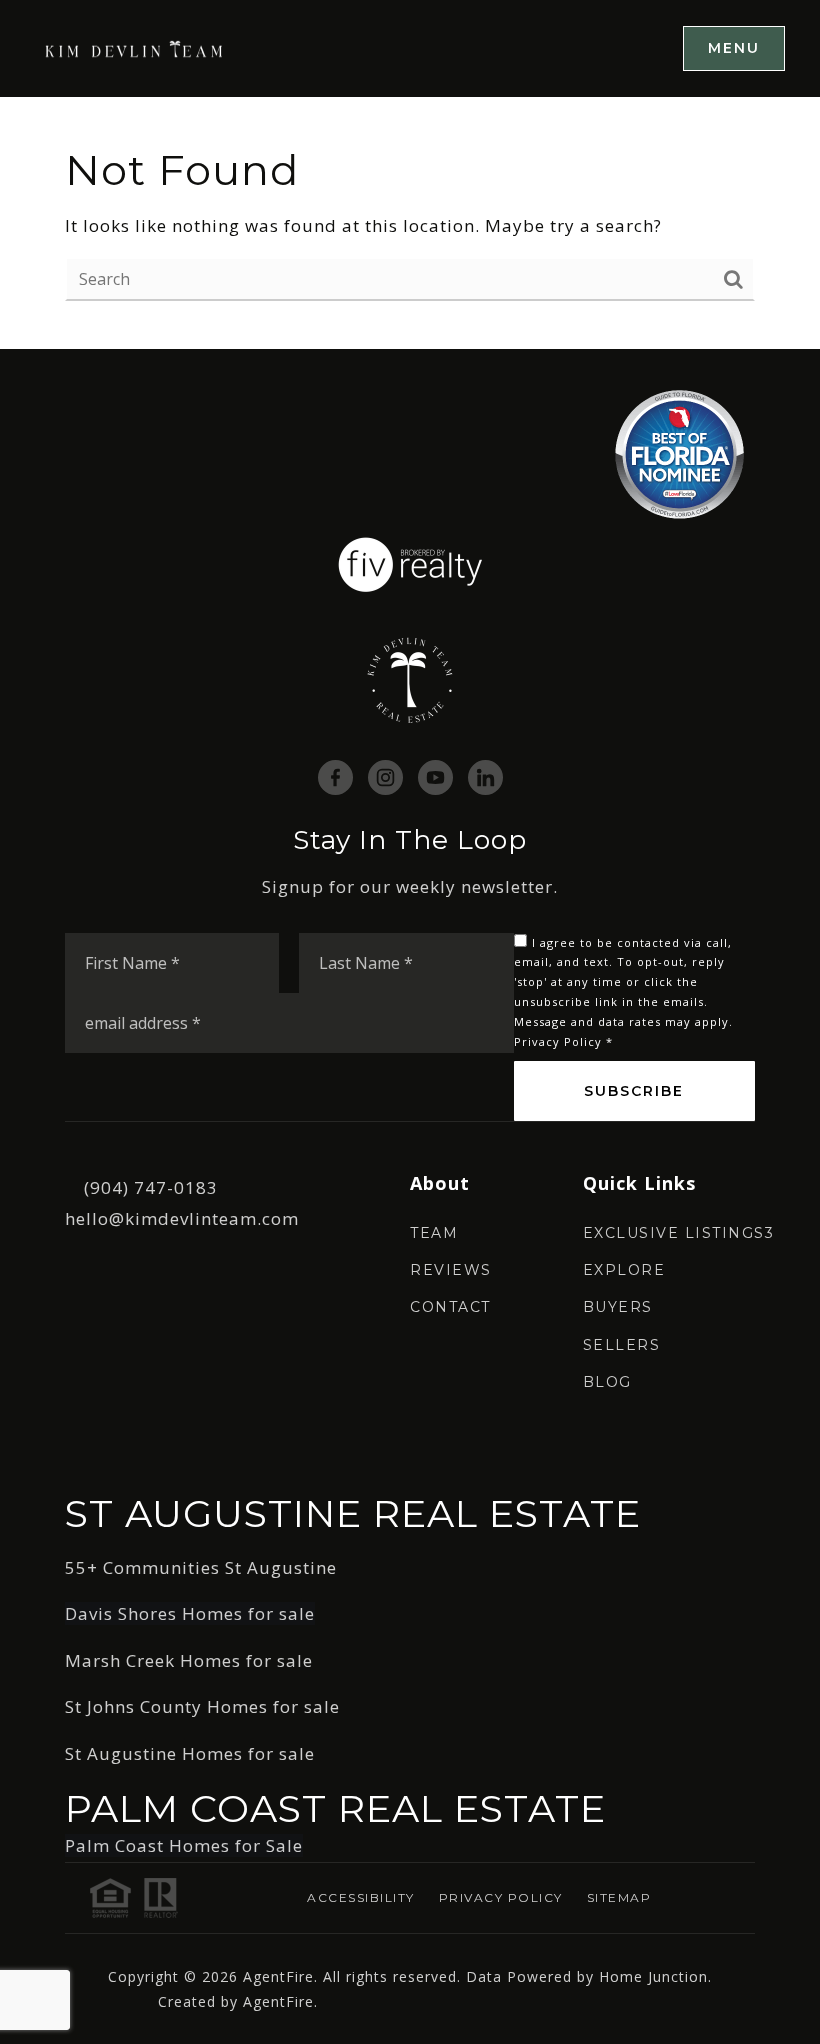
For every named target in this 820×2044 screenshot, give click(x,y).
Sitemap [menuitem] (619, 1897)
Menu (734, 48)
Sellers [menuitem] (622, 1345)
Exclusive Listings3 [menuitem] (679, 1233)
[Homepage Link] (135, 47)
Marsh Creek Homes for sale (189, 1660)
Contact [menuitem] (450, 1307)
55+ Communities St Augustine (201, 1567)
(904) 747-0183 (151, 1187)
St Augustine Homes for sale (190, 1753)
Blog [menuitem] (607, 1382)
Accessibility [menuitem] (361, 1897)
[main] (410, 223)
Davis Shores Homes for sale (190, 1613)
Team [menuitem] (434, 1233)
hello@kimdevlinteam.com (182, 1218)
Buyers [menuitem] (618, 1307)
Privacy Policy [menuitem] (501, 1897)
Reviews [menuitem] (451, 1270)
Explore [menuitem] (624, 1270)
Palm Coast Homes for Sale (184, 1845)
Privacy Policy (558, 1041)
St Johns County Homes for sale (202, 1706)
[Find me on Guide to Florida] (679, 453)
